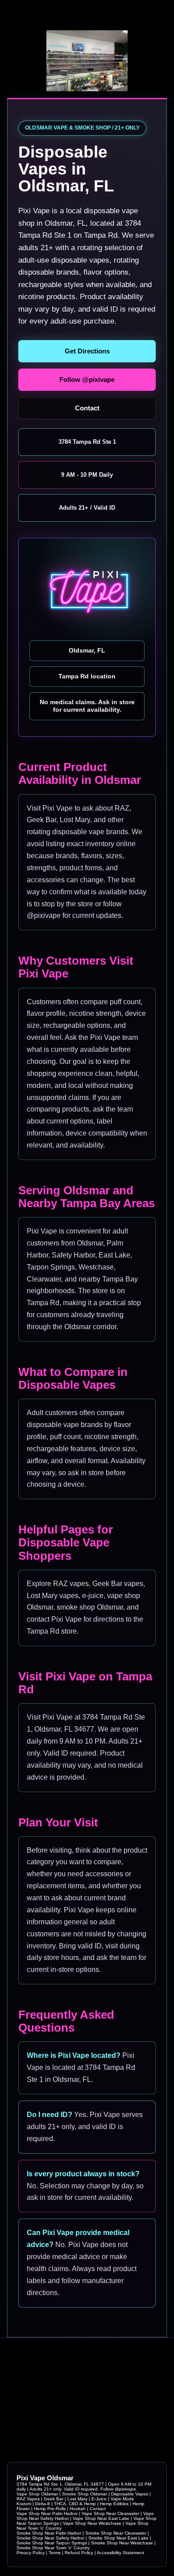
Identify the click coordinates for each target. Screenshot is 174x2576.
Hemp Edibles (114, 2504)
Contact (87, 408)
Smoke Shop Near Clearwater (116, 2533)
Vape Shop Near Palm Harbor (47, 2513)
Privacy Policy (31, 2553)
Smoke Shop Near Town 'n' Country (53, 2548)
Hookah (78, 2509)
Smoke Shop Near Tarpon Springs (52, 2543)
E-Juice (99, 2499)
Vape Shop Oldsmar (37, 2494)
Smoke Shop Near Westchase (122, 2543)
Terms (55, 2553)
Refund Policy (79, 2553)
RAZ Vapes (28, 2499)
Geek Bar (54, 2499)
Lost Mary (77, 2499)
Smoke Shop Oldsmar (85, 2494)
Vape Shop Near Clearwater (110, 2513)
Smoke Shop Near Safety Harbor (50, 2538)
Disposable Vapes (130, 2494)
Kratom (24, 2504)
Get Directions (87, 351)
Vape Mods (122, 2499)
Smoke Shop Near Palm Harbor (49, 2533)
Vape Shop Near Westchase (92, 2523)
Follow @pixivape (87, 379)
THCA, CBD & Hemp (75, 2504)
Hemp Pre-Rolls (50, 2509)
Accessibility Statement (120, 2553)
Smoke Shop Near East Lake (118, 2538)
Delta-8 (43, 2504)
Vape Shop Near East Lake (101, 2518)
